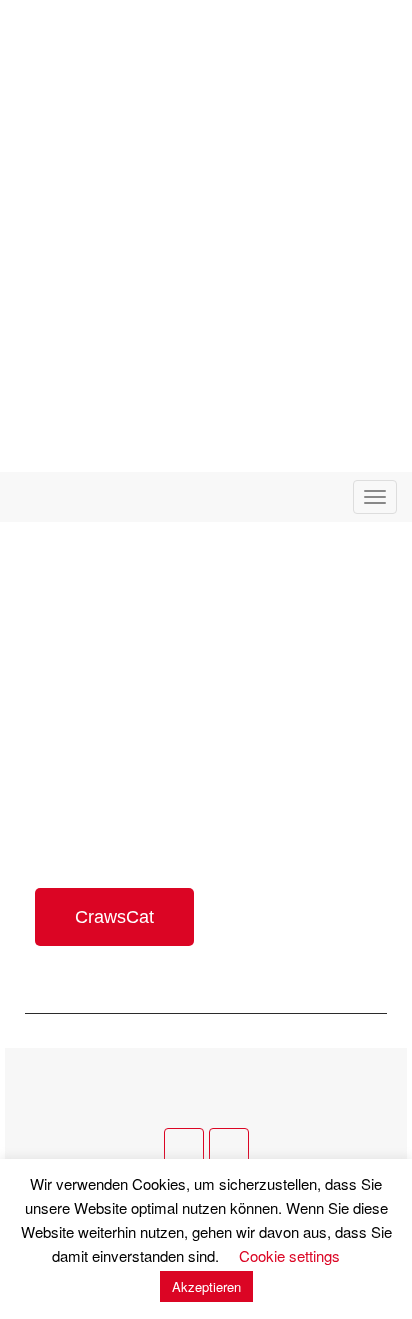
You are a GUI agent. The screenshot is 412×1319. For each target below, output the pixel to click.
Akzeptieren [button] (206, 1286)
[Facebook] (184, 1148)
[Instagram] (229, 1148)
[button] (114, 917)
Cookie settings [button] (289, 1255)
